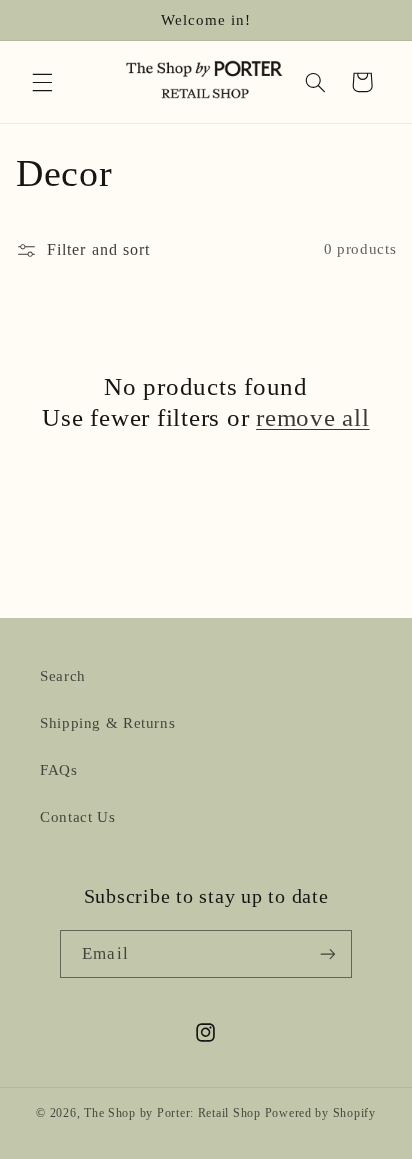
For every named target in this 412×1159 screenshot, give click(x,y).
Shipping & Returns (107, 723)
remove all (313, 417)
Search (63, 676)
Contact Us (77, 817)
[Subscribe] (327, 954)
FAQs (59, 770)
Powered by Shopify (320, 1113)
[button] (42, 82)
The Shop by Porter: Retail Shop (172, 1113)
